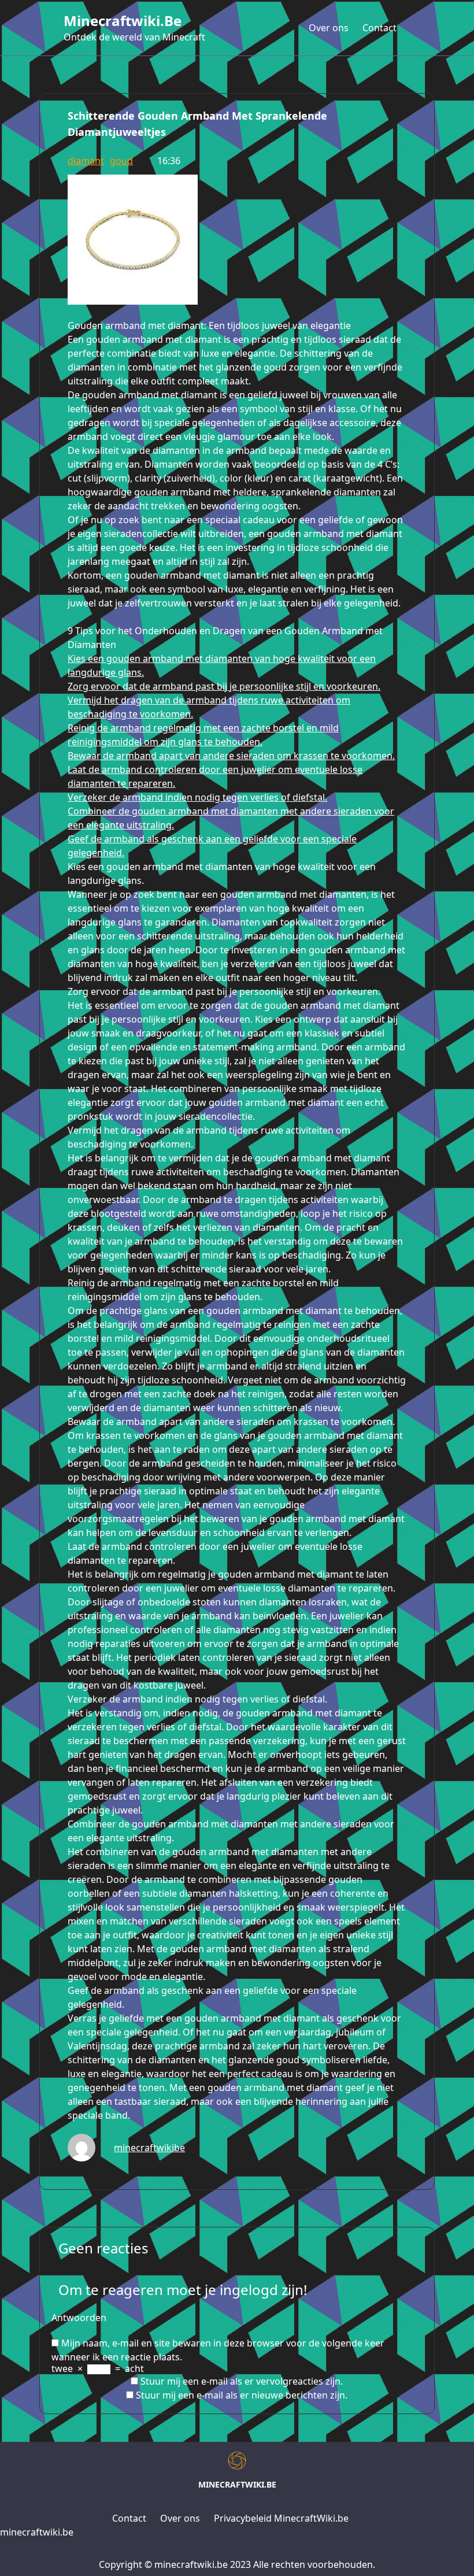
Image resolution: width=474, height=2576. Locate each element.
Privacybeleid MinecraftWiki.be (281, 2518)
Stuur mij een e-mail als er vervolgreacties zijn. (242, 2381)
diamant (86, 161)
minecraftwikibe (149, 2148)
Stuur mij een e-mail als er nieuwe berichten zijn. (242, 2395)
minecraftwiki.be (123, 21)
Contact (379, 28)
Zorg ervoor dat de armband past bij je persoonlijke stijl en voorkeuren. (224, 686)
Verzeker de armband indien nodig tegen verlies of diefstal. (197, 797)
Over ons (329, 28)
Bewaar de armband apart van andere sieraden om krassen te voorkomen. (231, 756)
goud (121, 161)
